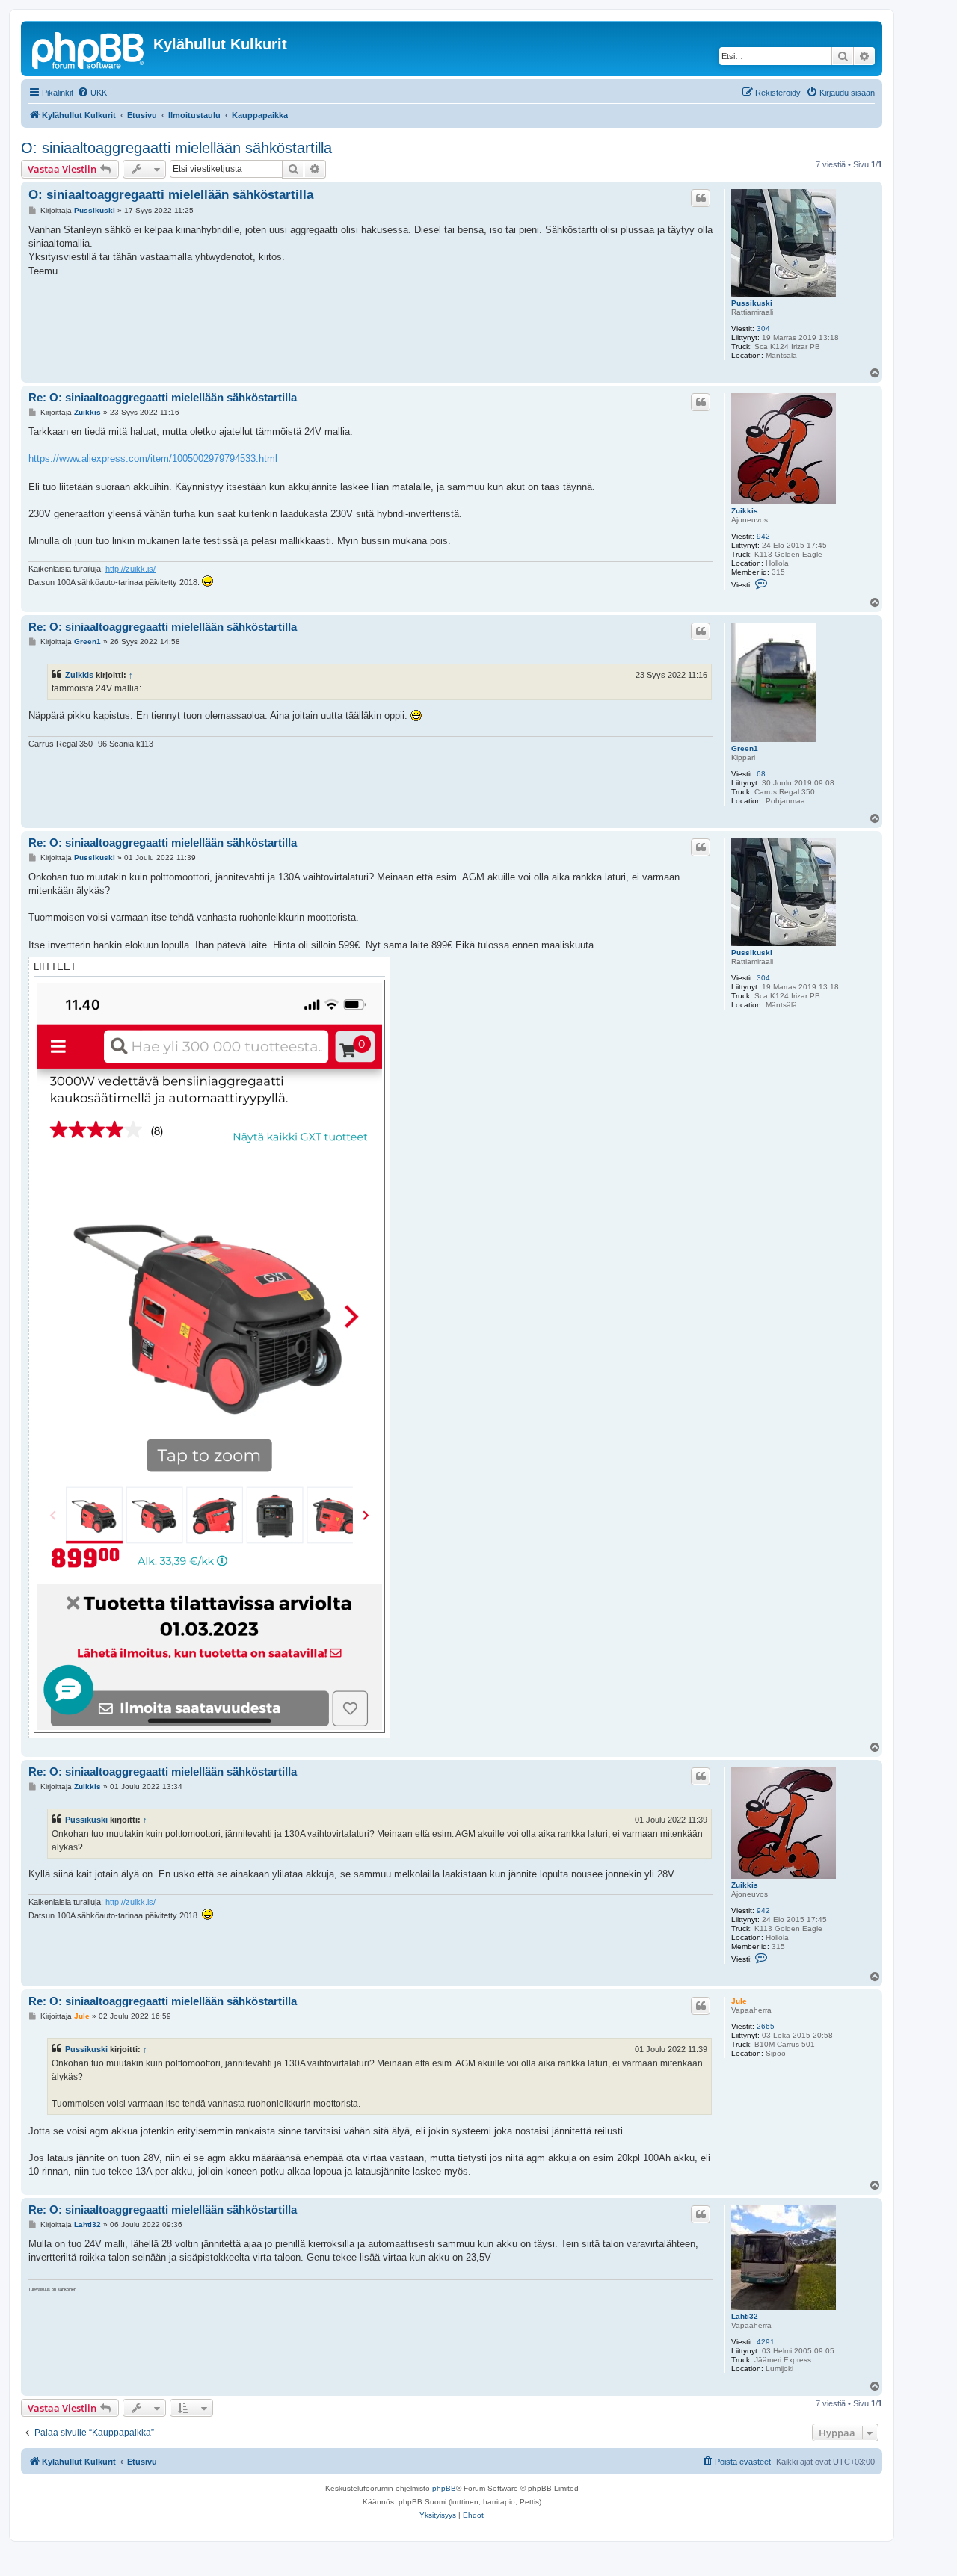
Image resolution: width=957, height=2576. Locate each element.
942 (763, 536)
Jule (739, 2001)
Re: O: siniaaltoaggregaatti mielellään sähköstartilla (163, 397)
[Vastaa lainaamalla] (701, 198)
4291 (766, 2342)
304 (763, 328)
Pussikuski (752, 303)
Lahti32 (745, 2316)
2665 (766, 2026)
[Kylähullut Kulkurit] (89, 49)
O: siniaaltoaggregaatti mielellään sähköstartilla (176, 148)
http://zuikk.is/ (130, 569)
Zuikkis (745, 511)
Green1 (745, 748)
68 (761, 774)
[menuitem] (92, 93)
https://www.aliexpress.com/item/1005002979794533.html (153, 458)
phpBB (444, 2488)
